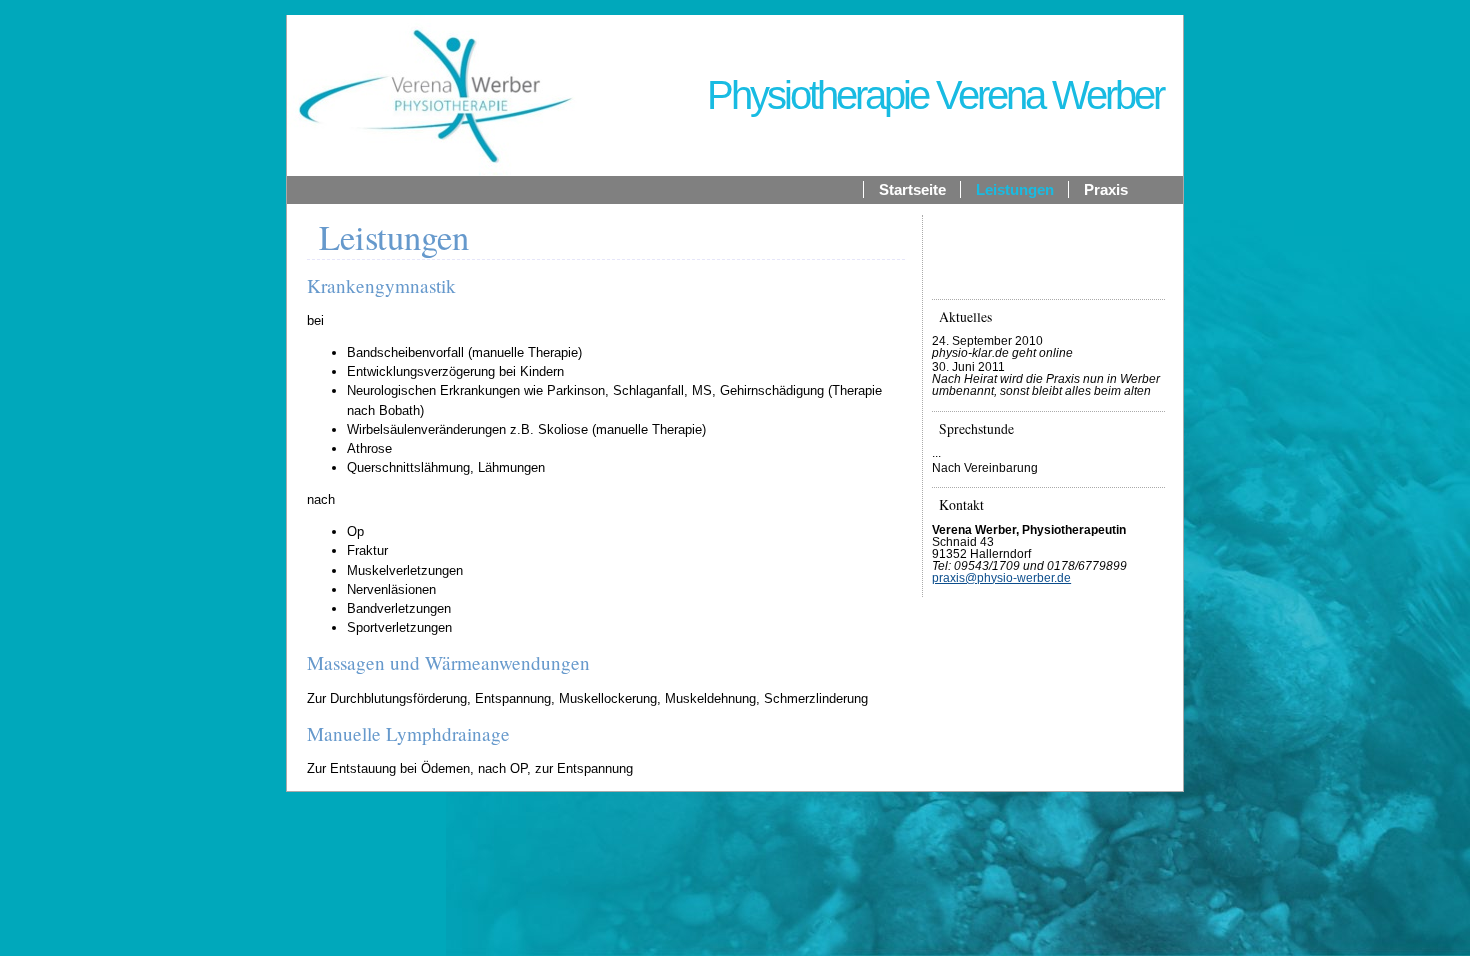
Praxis (1106, 189)
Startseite (912, 189)
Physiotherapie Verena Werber (935, 95)
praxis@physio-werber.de (1001, 578)
